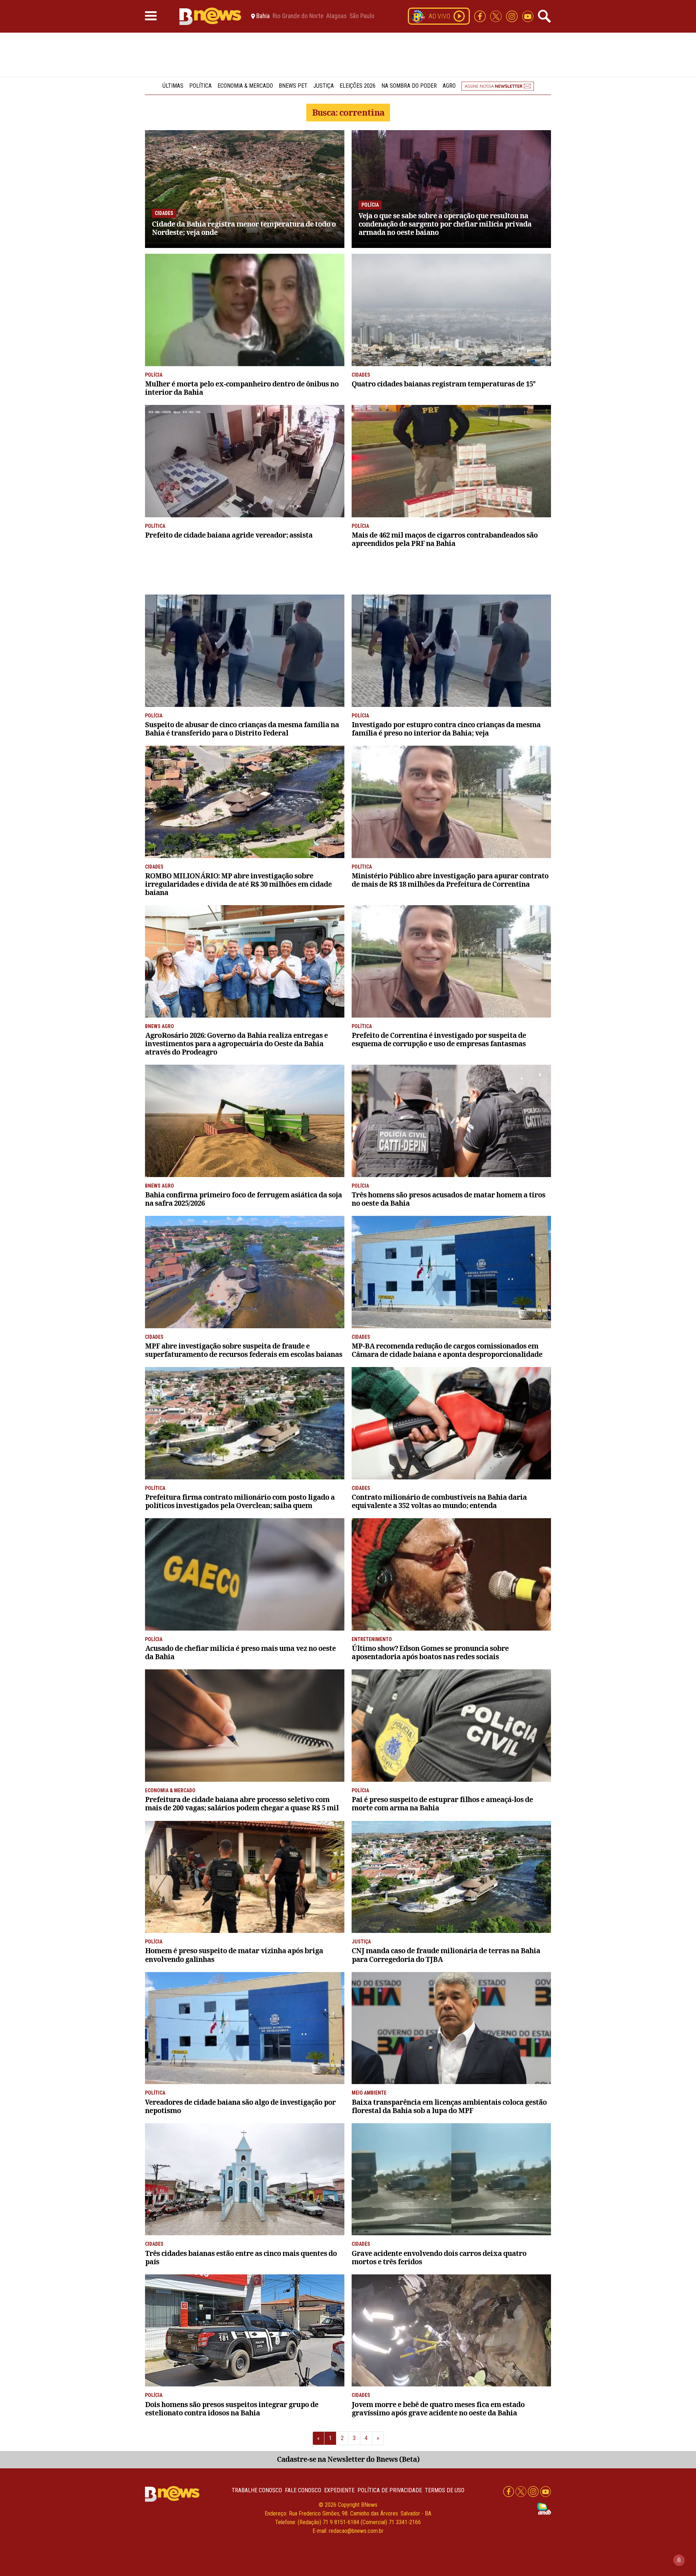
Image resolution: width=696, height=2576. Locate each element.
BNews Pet (293, 86)
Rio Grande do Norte (298, 16)
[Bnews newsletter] (498, 86)
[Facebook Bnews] (481, 16)
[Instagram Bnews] (513, 16)
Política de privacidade (390, 2490)
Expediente (339, 2490)
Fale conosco (303, 2490)
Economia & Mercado (245, 86)
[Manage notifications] (679, 2560)
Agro (449, 86)
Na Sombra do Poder (409, 86)
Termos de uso (445, 2490)
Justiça (324, 86)
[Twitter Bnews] (497, 16)
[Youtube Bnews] (528, 16)
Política (200, 86)
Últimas (173, 86)
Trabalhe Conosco (257, 2490)
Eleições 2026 (358, 86)
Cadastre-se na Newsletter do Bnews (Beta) (348, 2459)
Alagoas (336, 16)
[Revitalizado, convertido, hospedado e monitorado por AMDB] (544, 2508)
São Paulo (362, 16)
